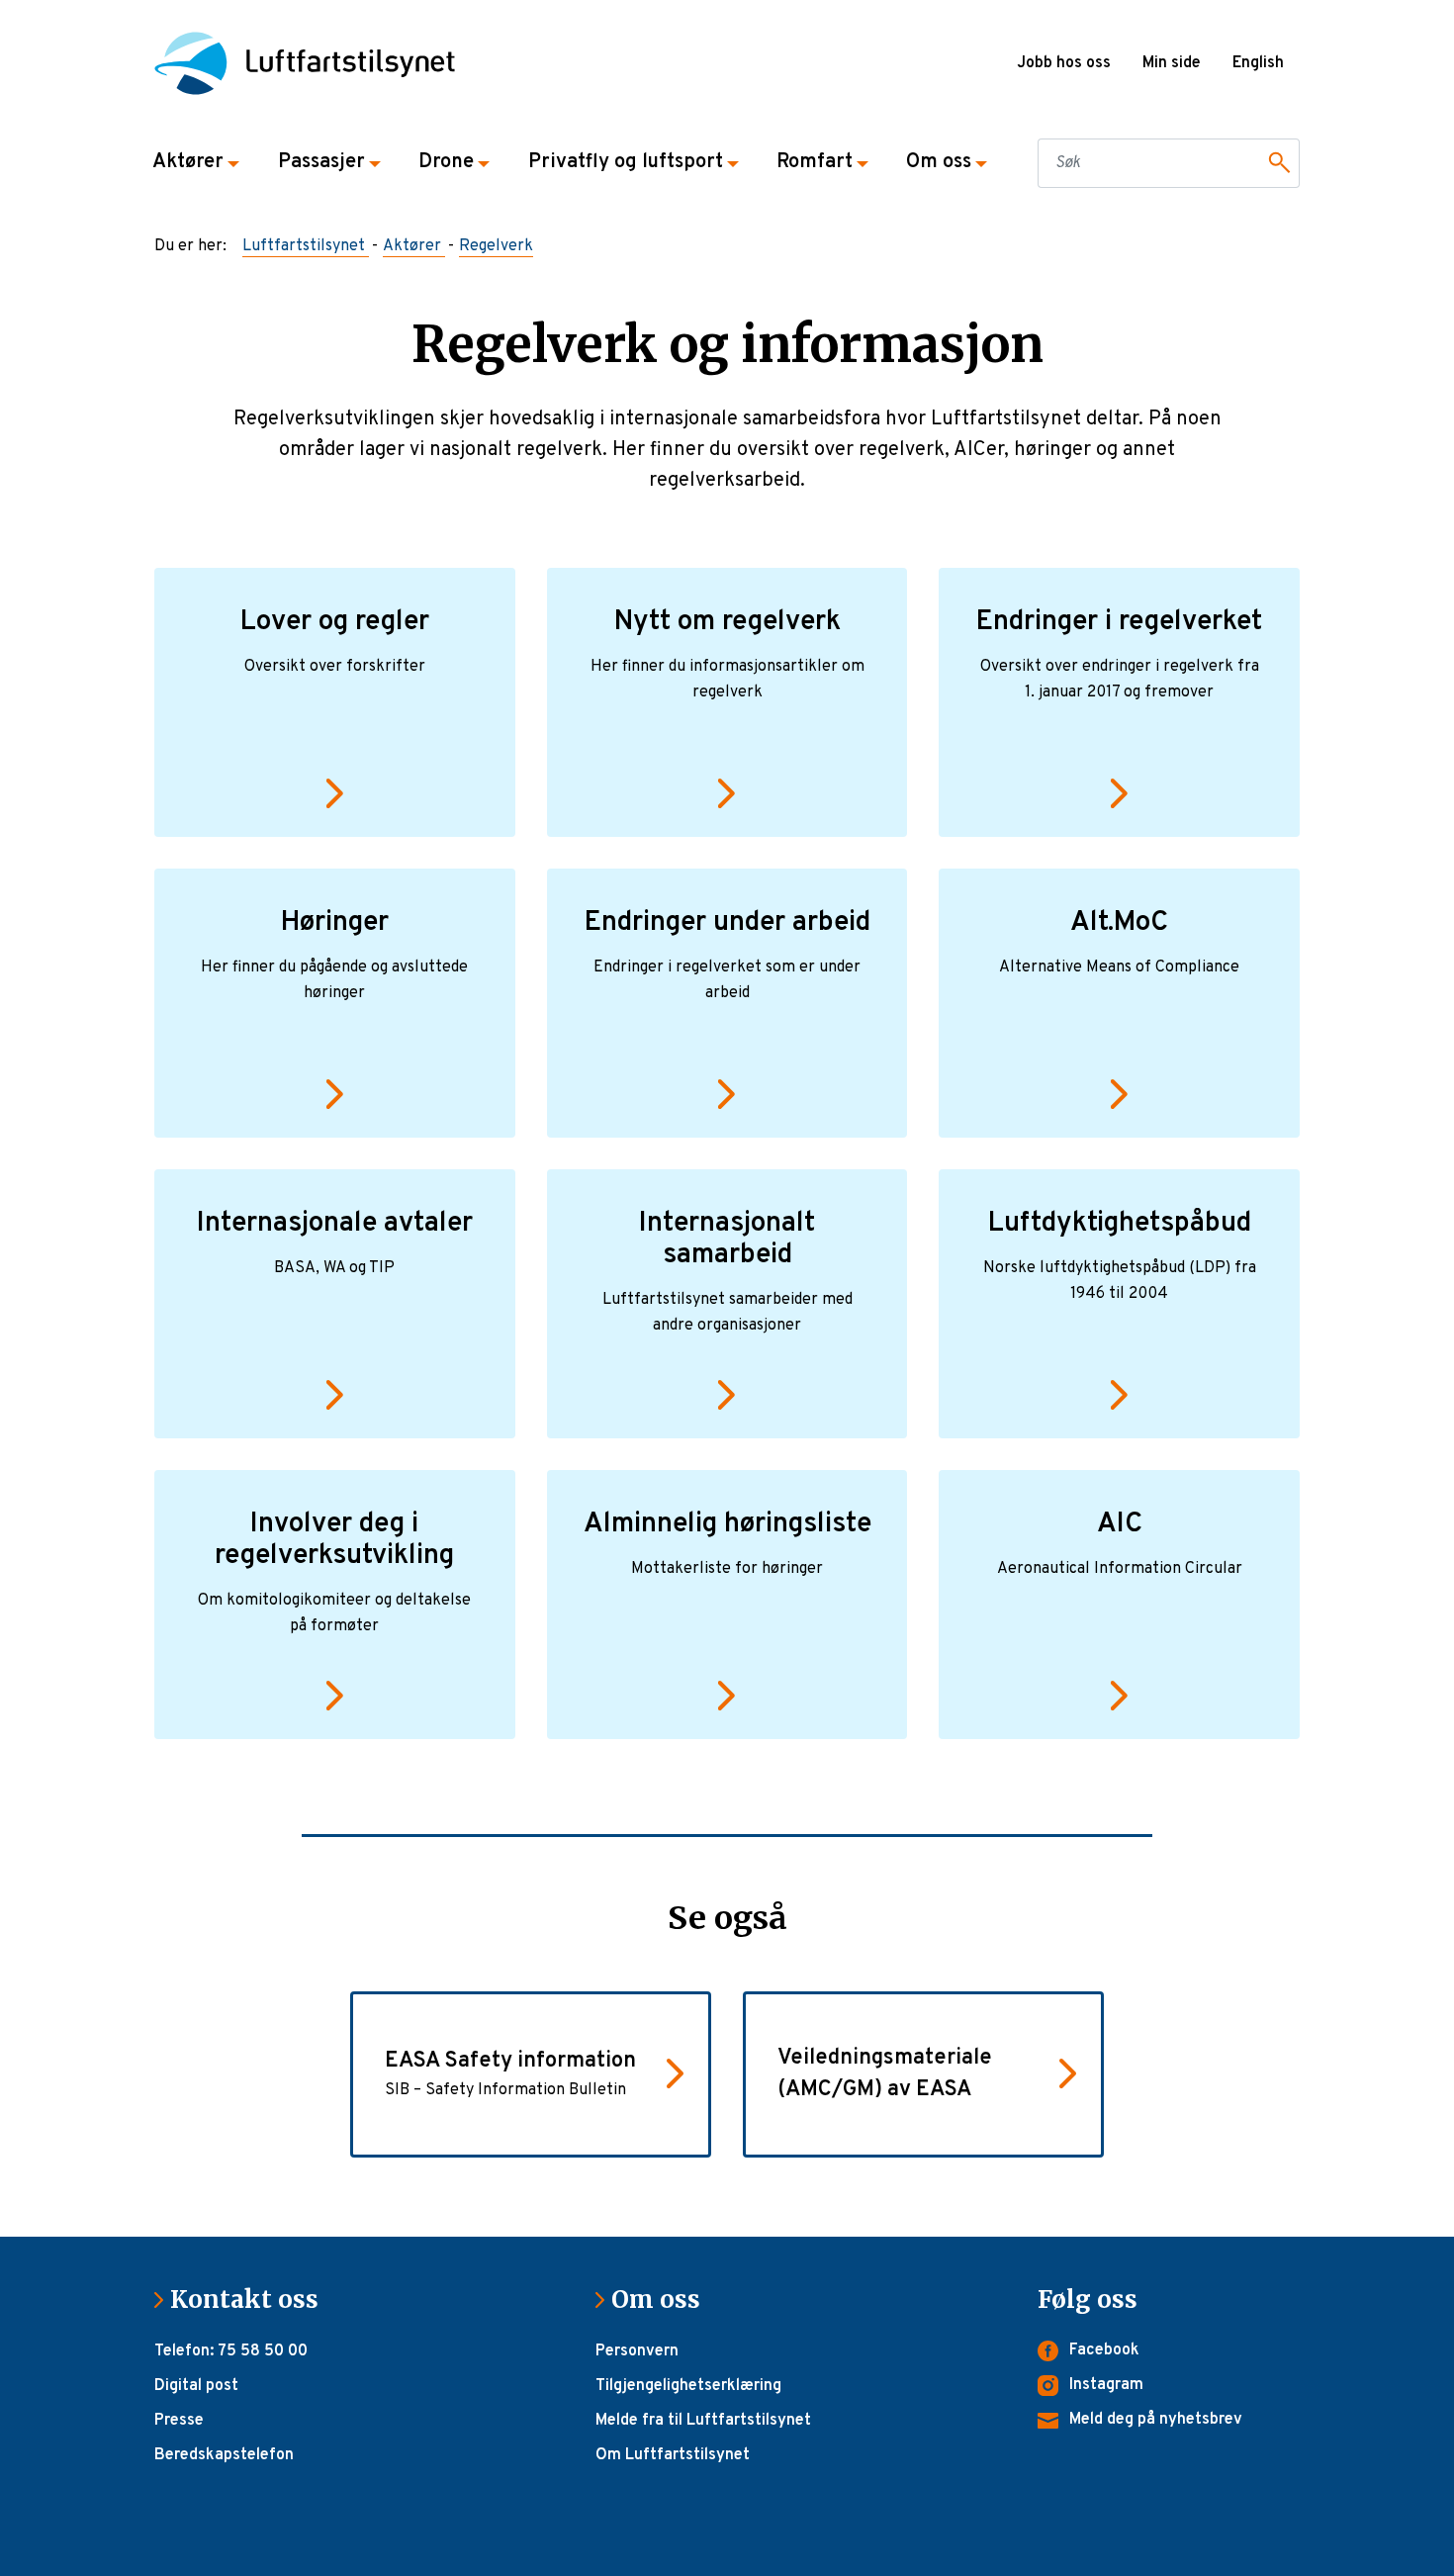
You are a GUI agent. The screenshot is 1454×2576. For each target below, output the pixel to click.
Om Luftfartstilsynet (673, 2455)
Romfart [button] (815, 162)
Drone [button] (446, 162)
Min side (1172, 63)
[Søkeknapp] (1276, 163)
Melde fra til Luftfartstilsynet (703, 2421)
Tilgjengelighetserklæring (688, 2386)
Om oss (664, 2300)
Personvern (637, 2351)
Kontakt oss (252, 2300)
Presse (179, 2421)
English (1258, 63)
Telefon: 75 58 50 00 (231, 2351)
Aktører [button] (188, 162)
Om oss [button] (939, 162)
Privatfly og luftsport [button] (626, 162)
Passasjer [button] (321, 162)
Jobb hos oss (1064, 63)
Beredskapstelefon (224, 2455)
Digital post (196, 2386)
